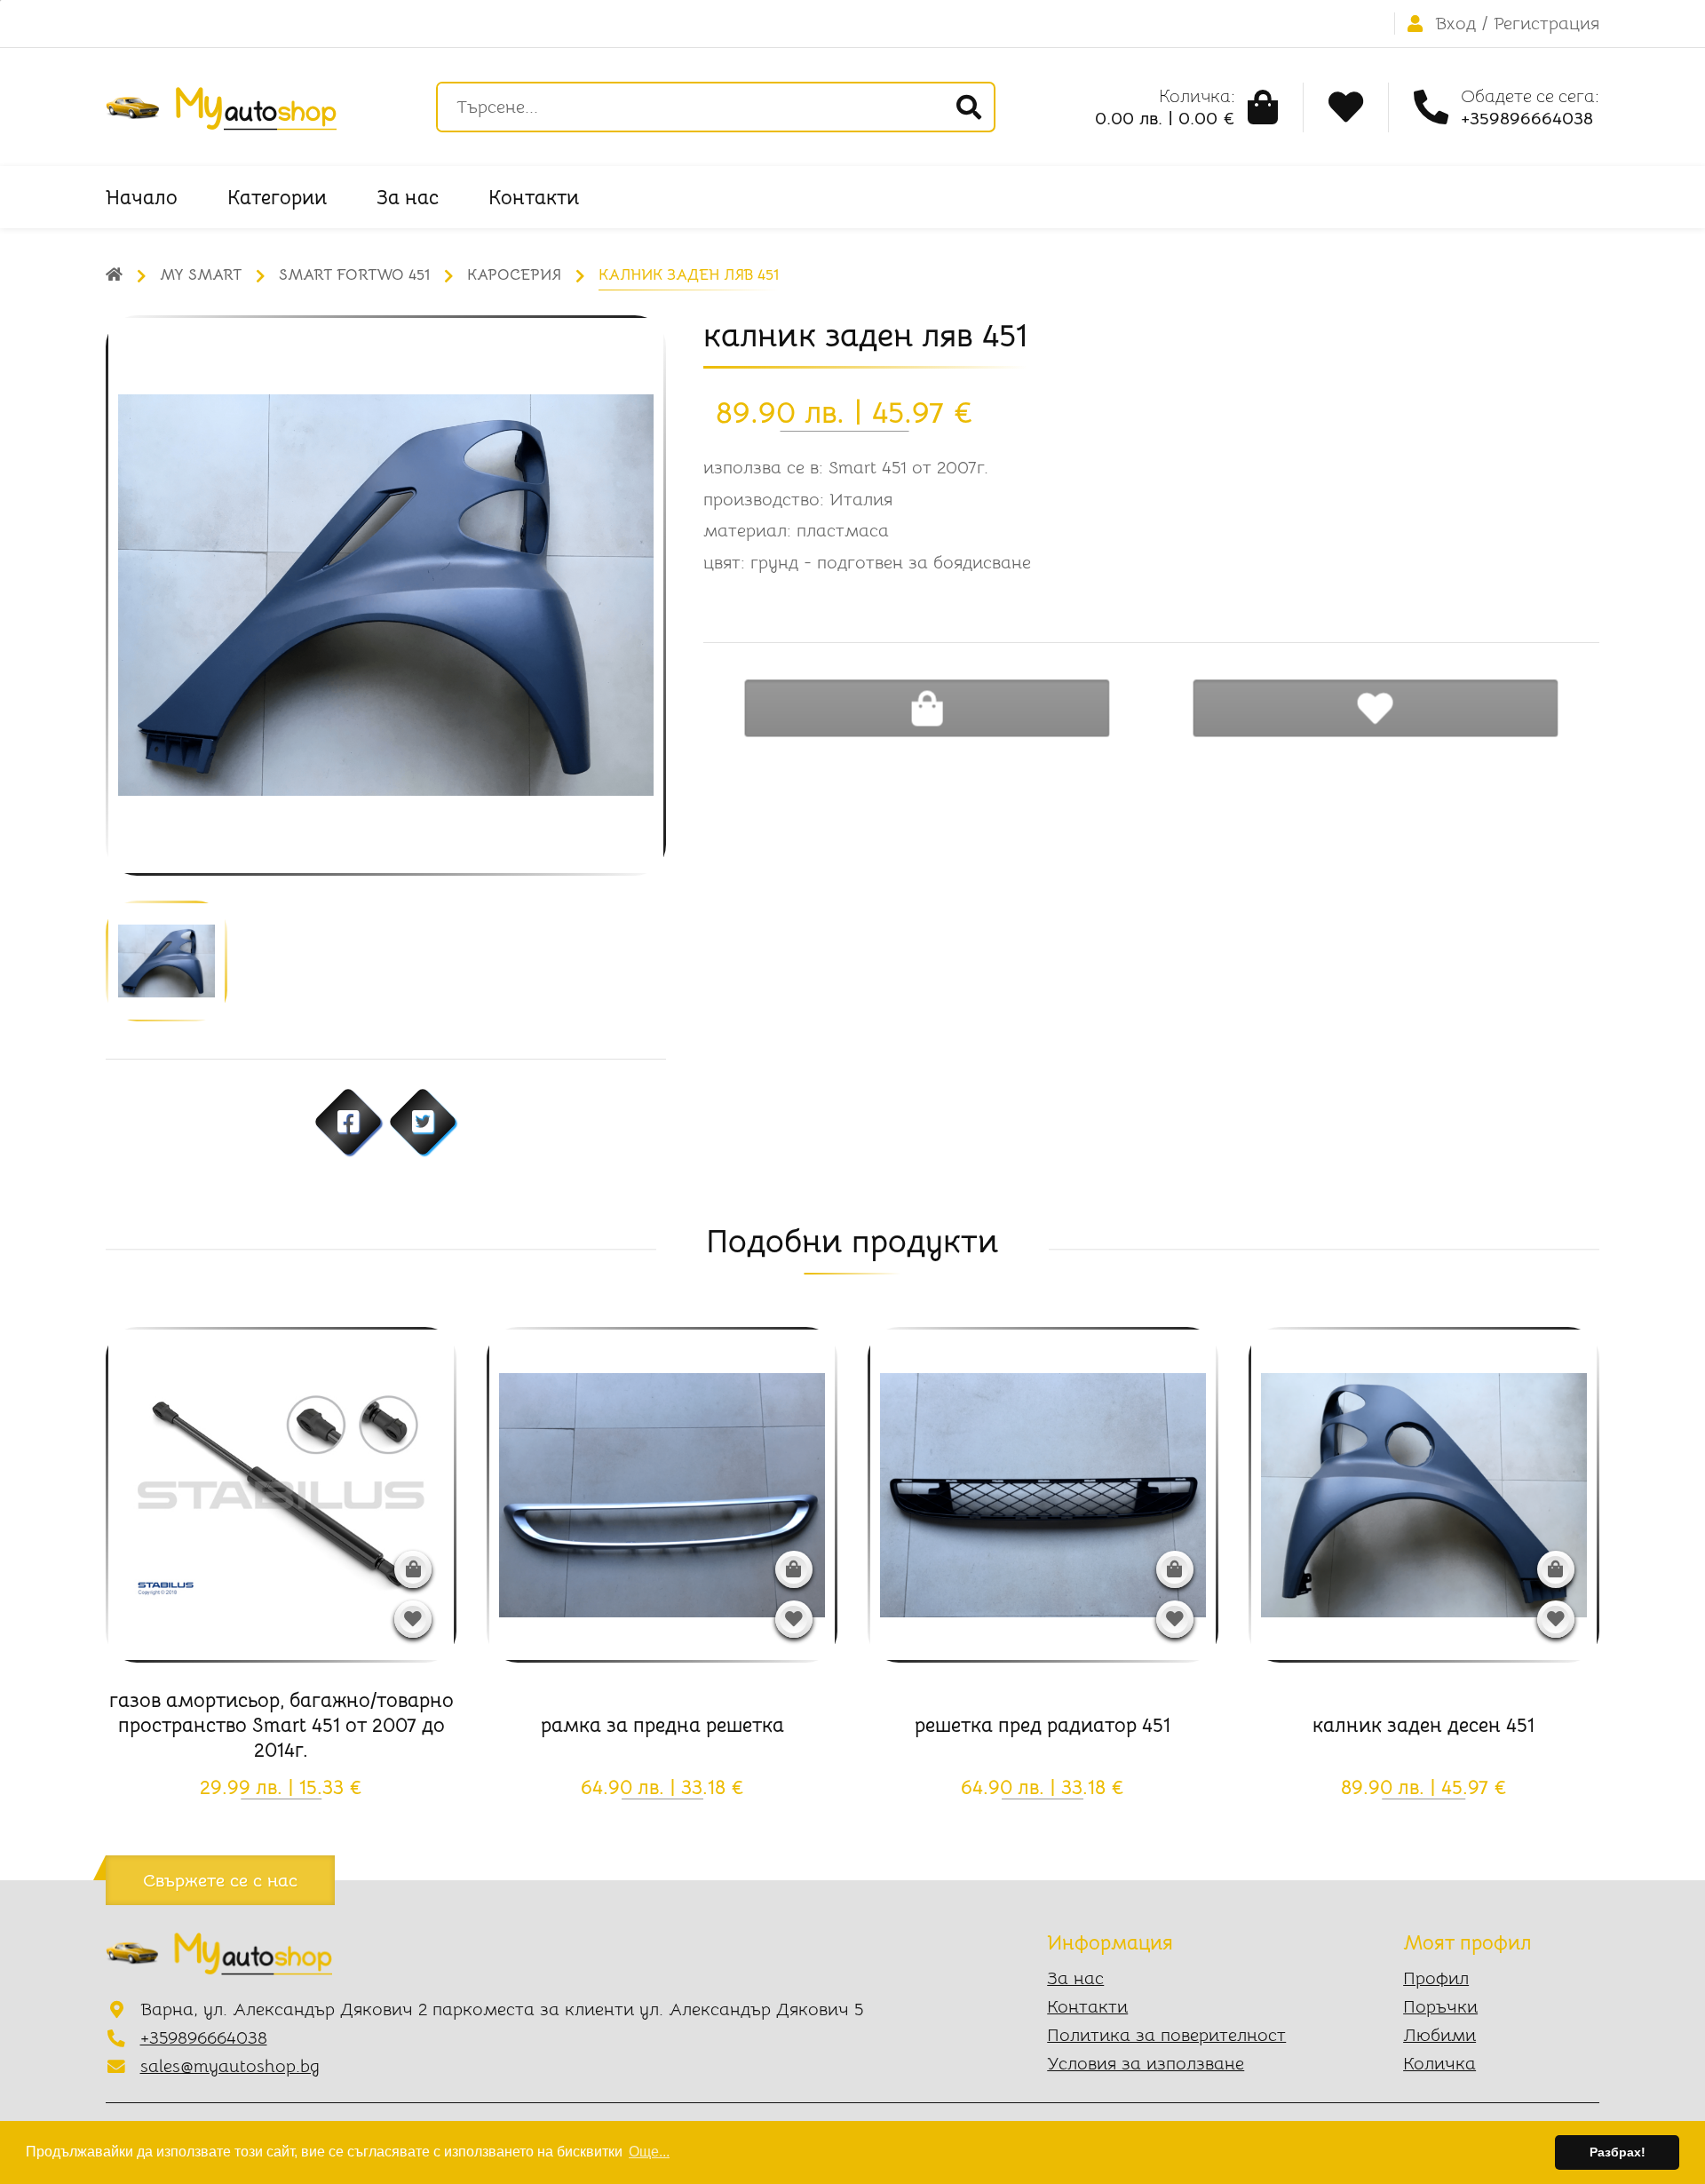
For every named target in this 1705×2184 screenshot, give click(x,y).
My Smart (201, 275)
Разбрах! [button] (1618, 2152)
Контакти (534, 197)
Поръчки (1440, 2007)
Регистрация (1546, 24)
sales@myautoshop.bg (230, 2066)
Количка (1439, 2064)
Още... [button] (649, 2152)
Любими (1439, 2035)
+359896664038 (204, 2038)
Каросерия (514, 275)
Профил (1436, 1978)
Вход (1455, 24)
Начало (142, 197)
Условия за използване (1146, 2064)
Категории (277, 197)
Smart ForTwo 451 (354, 275)
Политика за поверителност (1166, 2035)
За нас (408, 197)
